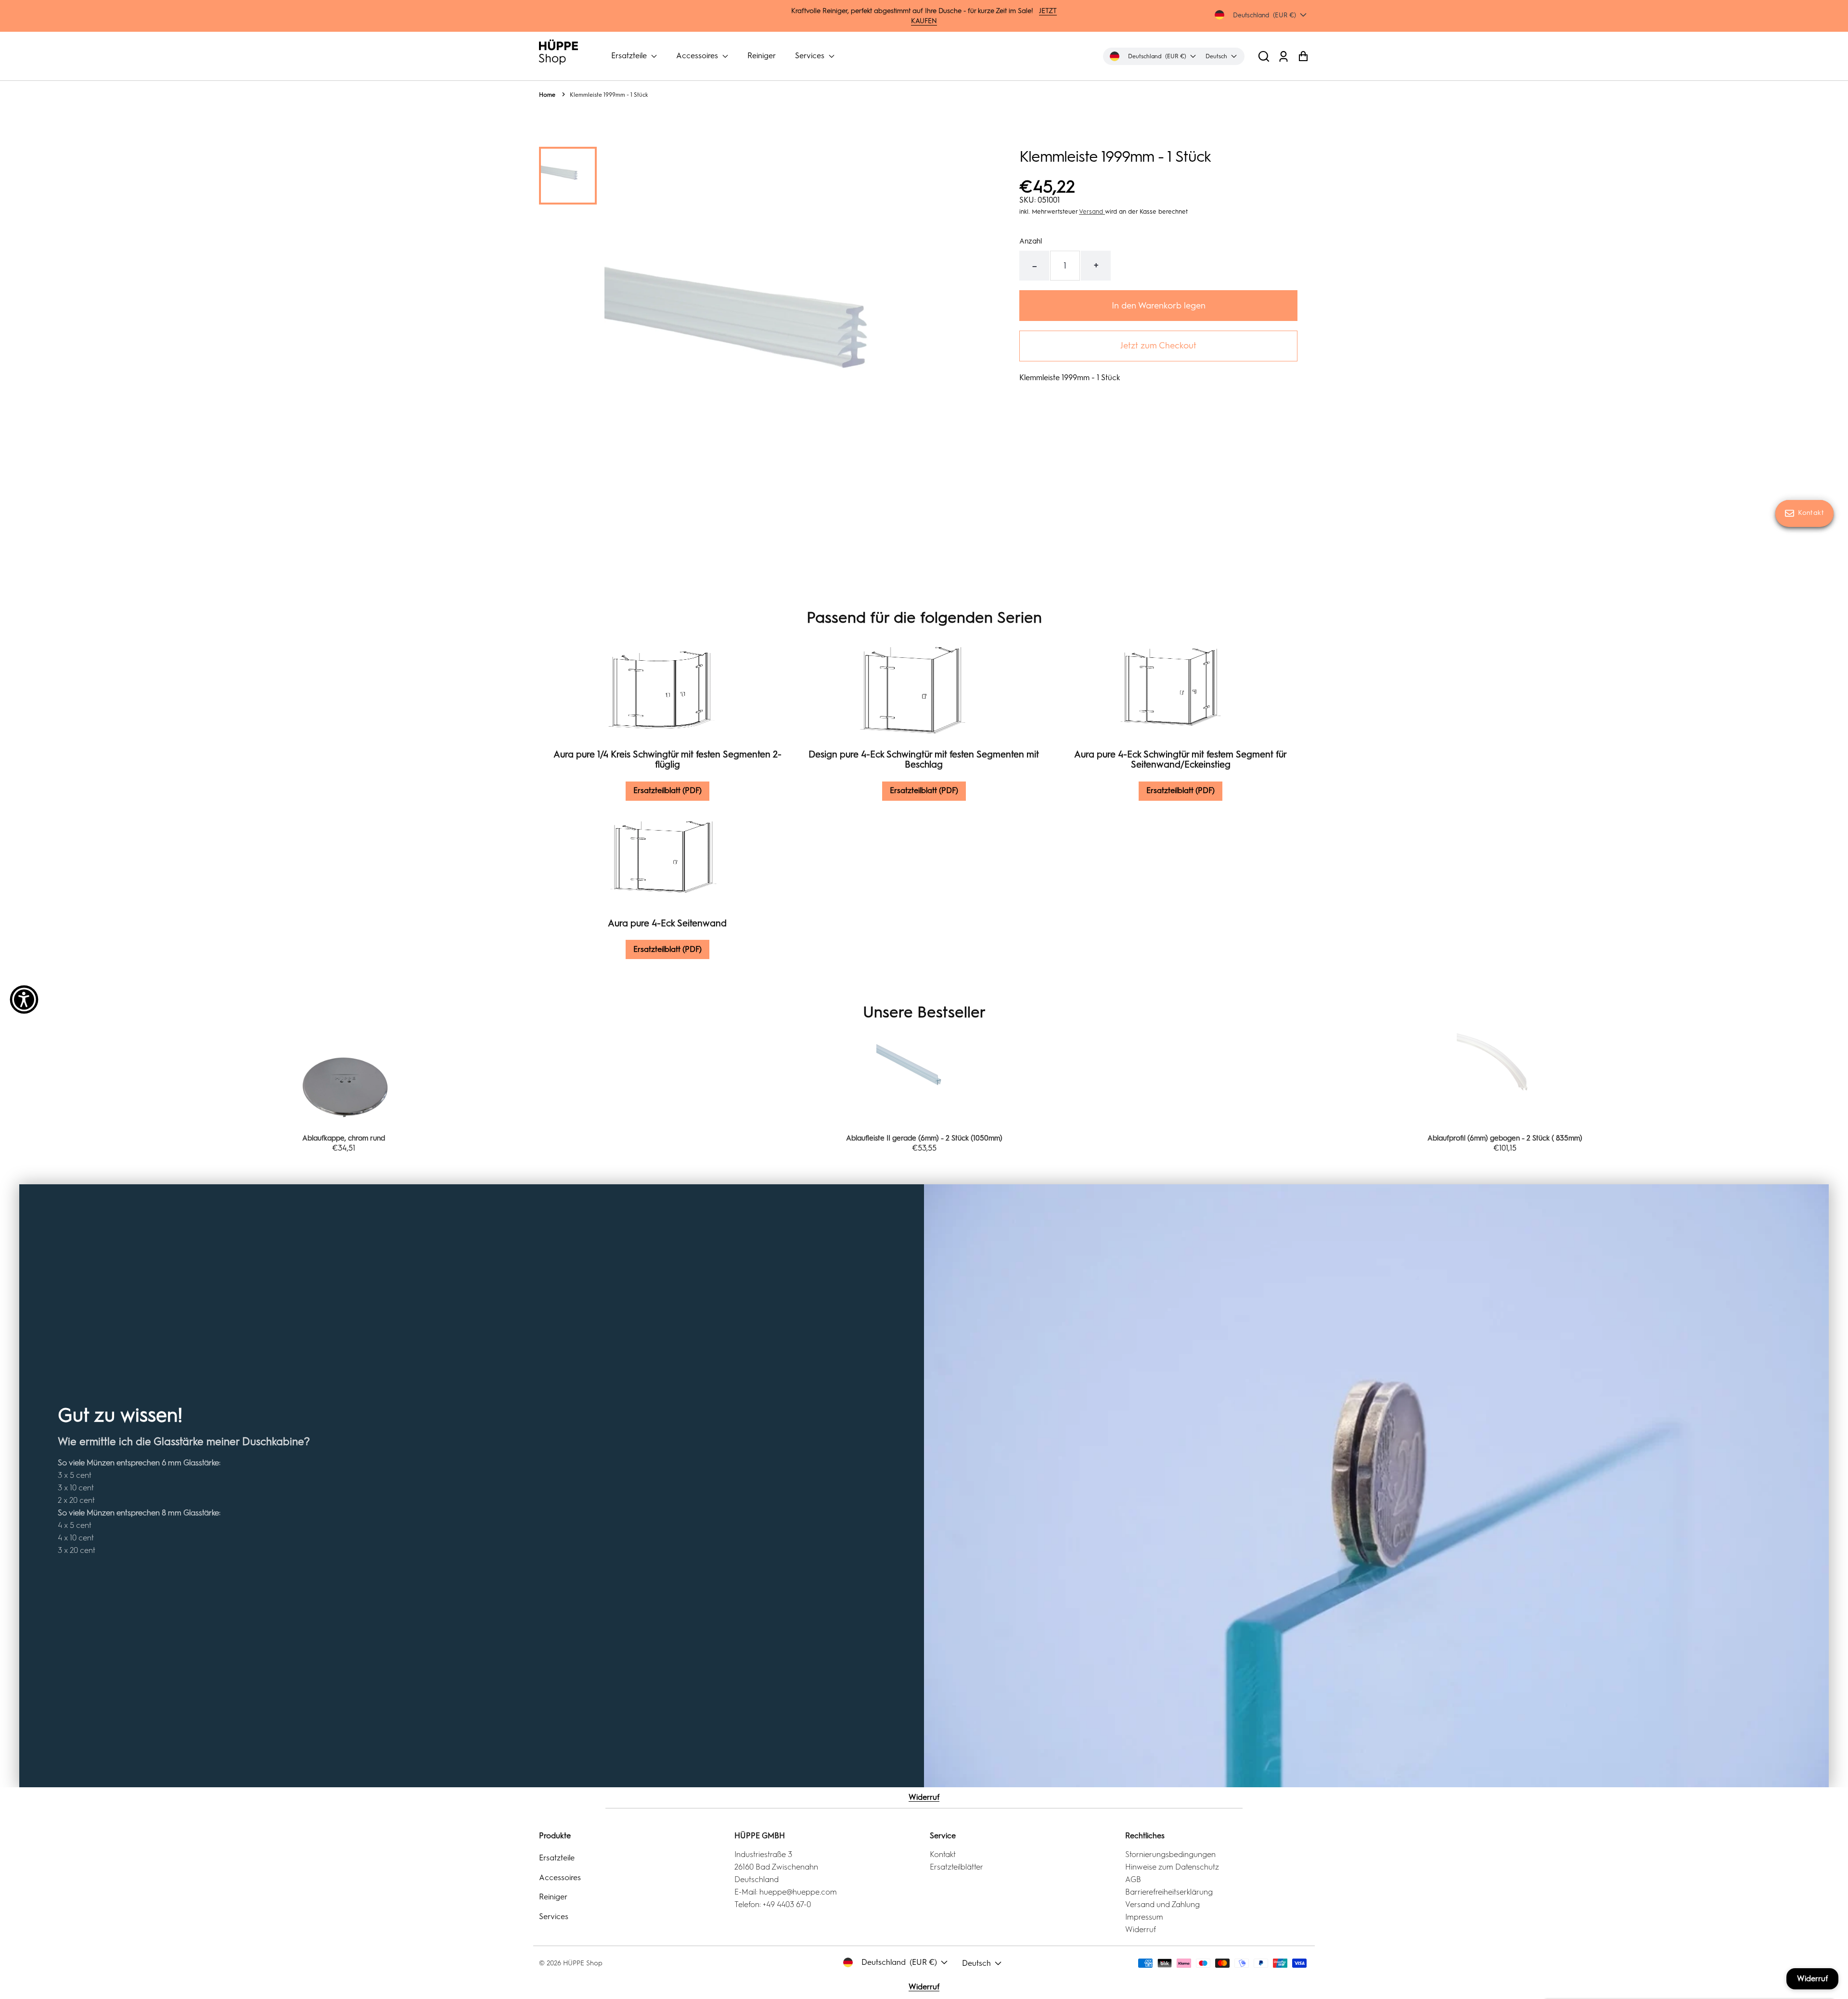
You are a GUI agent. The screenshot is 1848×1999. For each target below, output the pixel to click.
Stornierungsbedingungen (1170, 1854)
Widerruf (924, 1797)
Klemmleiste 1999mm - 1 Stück (609, 95)
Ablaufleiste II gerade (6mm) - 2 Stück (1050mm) (343, 1138)
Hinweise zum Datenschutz (1172, 1867)
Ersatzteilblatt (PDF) (667, 790)
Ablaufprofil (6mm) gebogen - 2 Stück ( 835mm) (924, 1138)
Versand (1092, 211)
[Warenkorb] (1303, 56)
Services (811, 56)
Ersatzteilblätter (956, 1867)
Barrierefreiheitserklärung (1169, 1892)
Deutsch (976, 1963)
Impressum (1144, 1917)
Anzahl (1031, 241)
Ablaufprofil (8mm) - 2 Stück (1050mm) (1505, 1138)
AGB (1133, 1879)
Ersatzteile (630, 56)
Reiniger (762, 56)
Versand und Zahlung (1162, 1904)
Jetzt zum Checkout (1158, 346)
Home (547, 95)
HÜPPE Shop (583, 1963)
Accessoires (698, 56)
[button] (1264, 56)
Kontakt (943, 1854)
